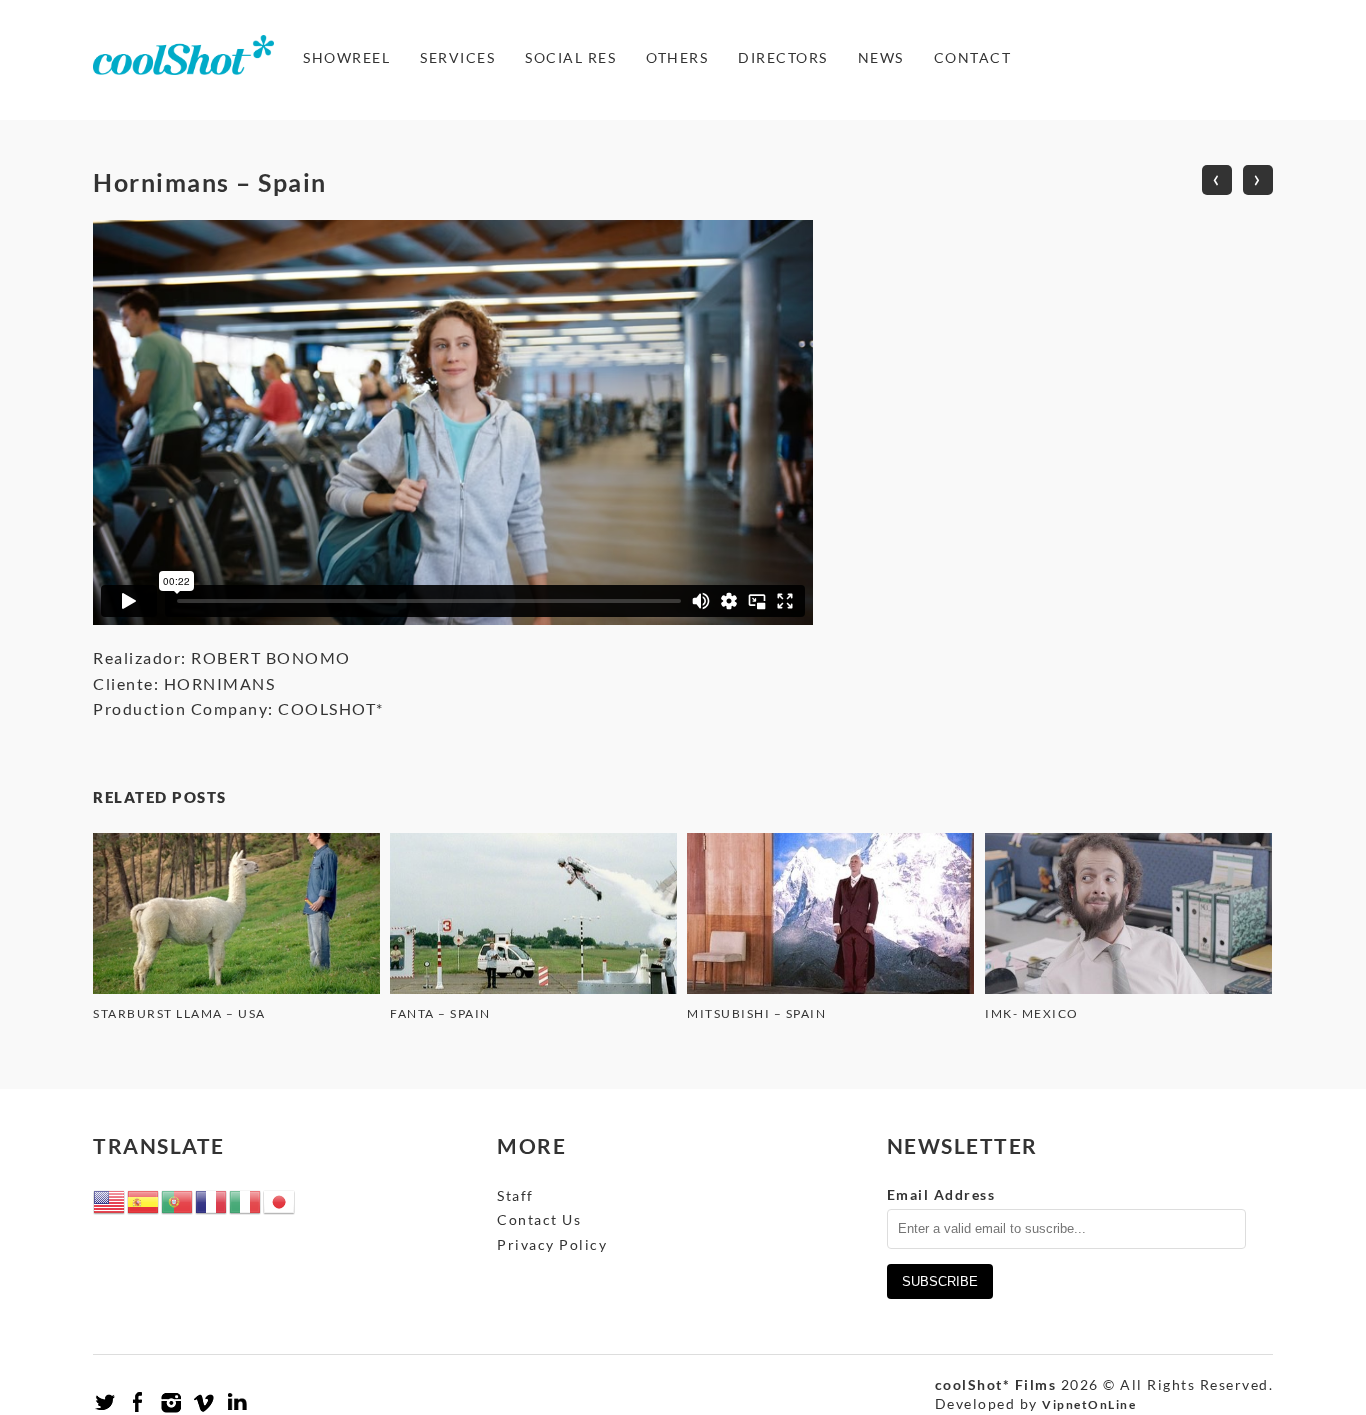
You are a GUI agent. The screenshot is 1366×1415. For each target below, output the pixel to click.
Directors (783, 57)
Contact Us (539, 1219)
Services (457, 57)
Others (677, 57)
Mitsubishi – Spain (756, 1013)
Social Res (570, 57)
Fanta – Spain (440, 1013)
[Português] (178, 1199)
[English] (110, 1199)
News (881, 57)
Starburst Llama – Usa (179, 1013)
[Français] (212, 1199)
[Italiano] (246, 1199)
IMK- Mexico (1032, 1013)
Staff (515, 1195)
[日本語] (280, 1199)
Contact (973, 57)
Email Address (941, 1194)
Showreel (346, 57)
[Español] (144, 1199)
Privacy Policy (552, 1244)
